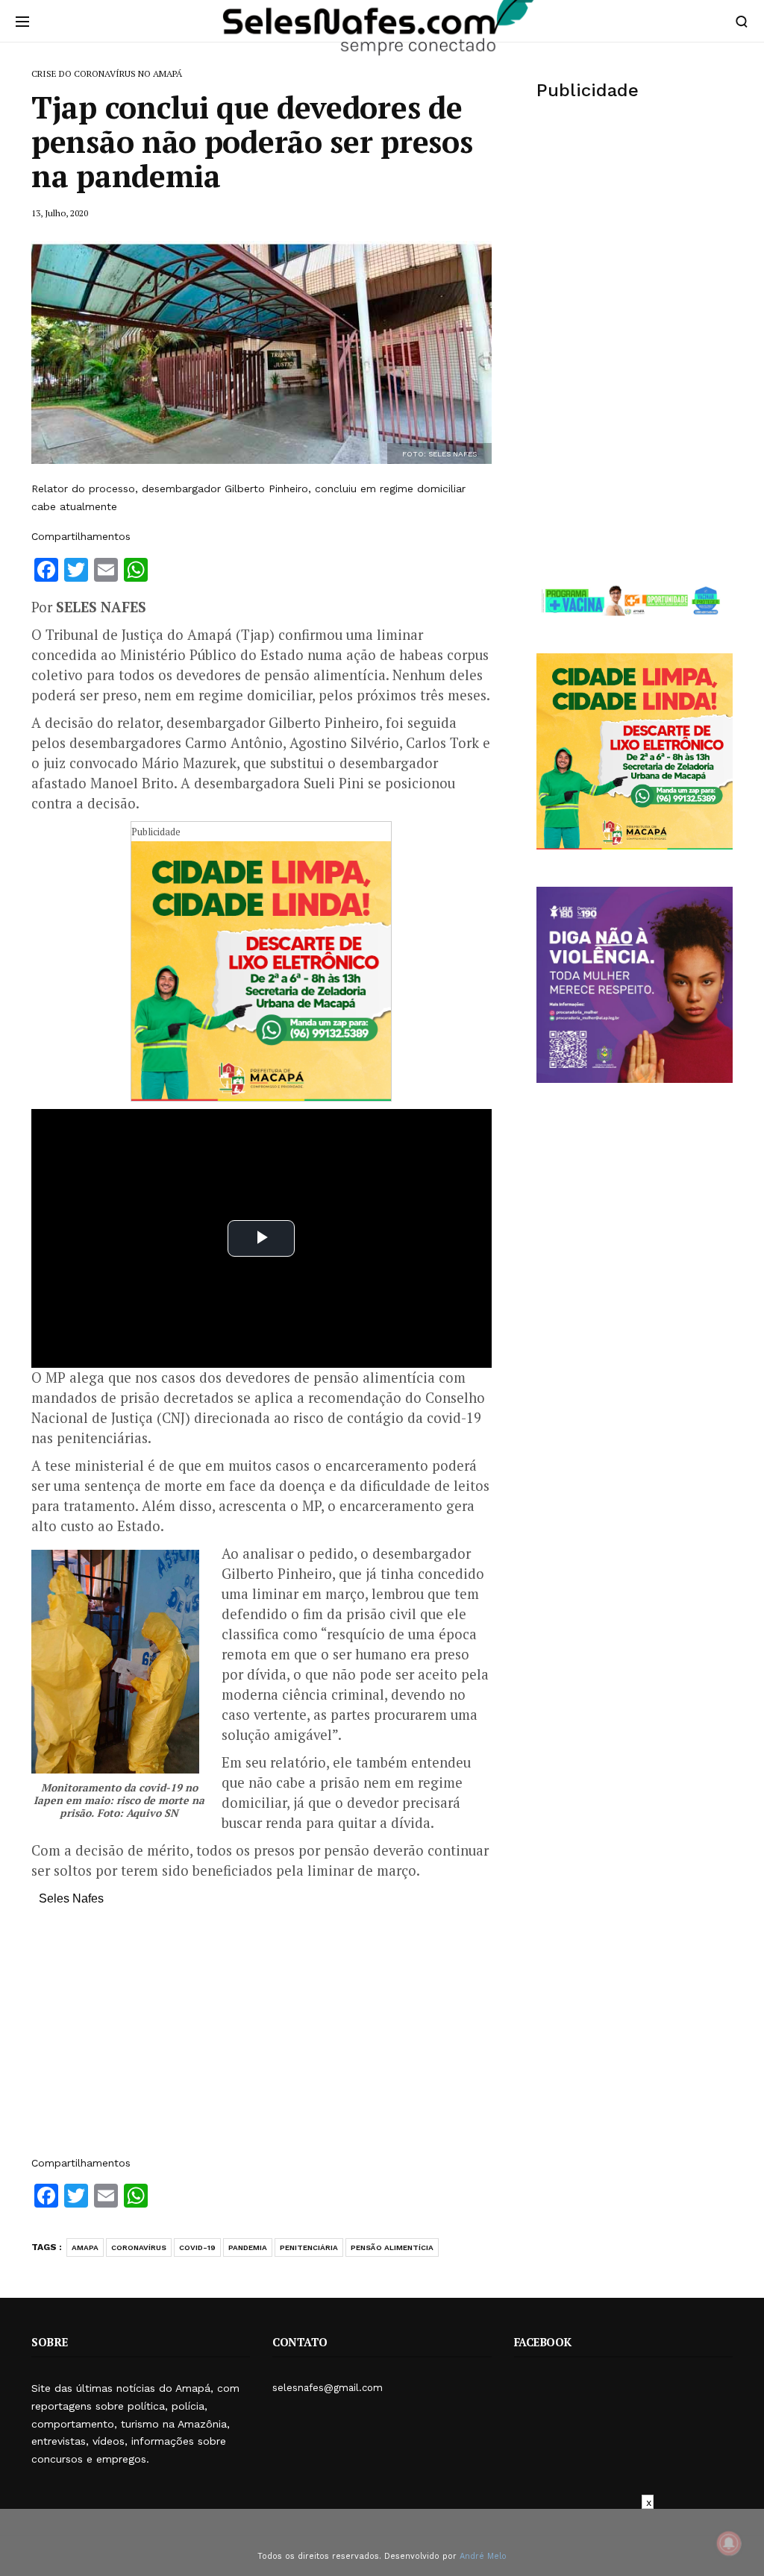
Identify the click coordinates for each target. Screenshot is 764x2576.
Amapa (85, 2247)
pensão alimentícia (392, 2247)
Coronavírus (139, 2247)
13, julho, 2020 (60, 213)
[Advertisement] (262, 2038)
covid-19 (197, 2247)
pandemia (248, 2247)
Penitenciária (309, 2247)
